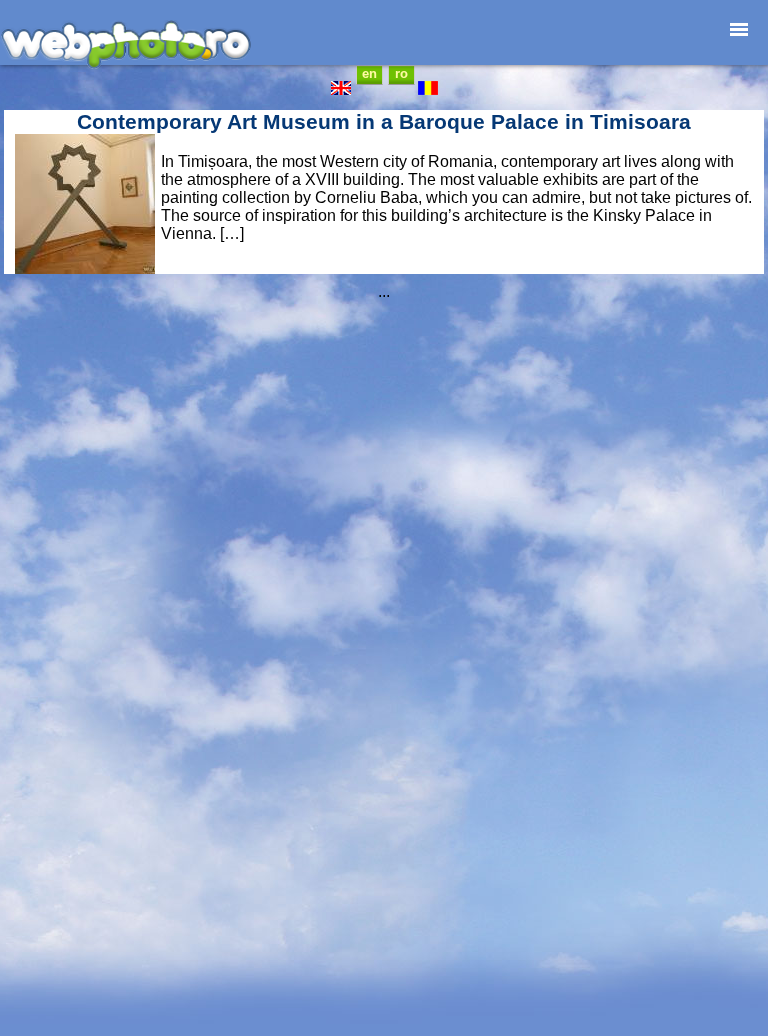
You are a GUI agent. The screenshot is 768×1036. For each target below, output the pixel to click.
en (369, 73)
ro (401, 73)
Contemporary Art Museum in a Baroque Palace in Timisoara (384, 121)
